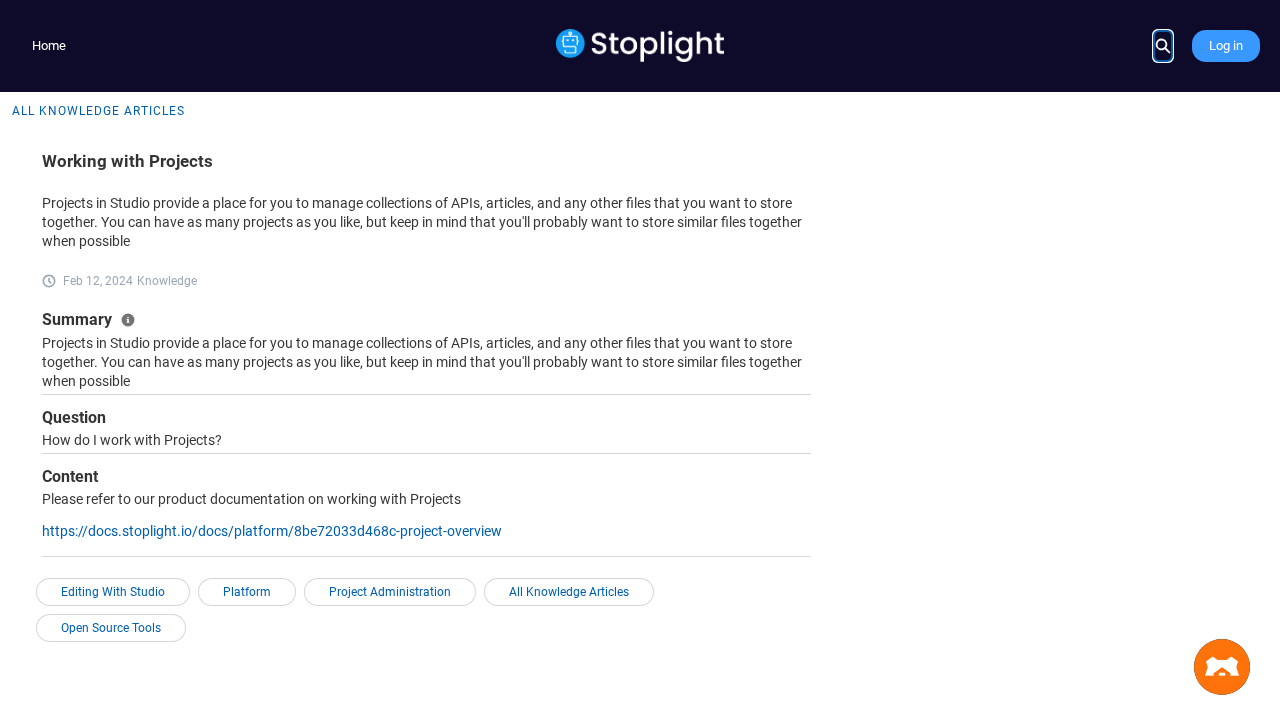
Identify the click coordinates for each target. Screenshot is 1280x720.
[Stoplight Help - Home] (640, 45)
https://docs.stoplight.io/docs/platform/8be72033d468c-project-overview (272, 531)
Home (49, 45)
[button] (1222, 667)
